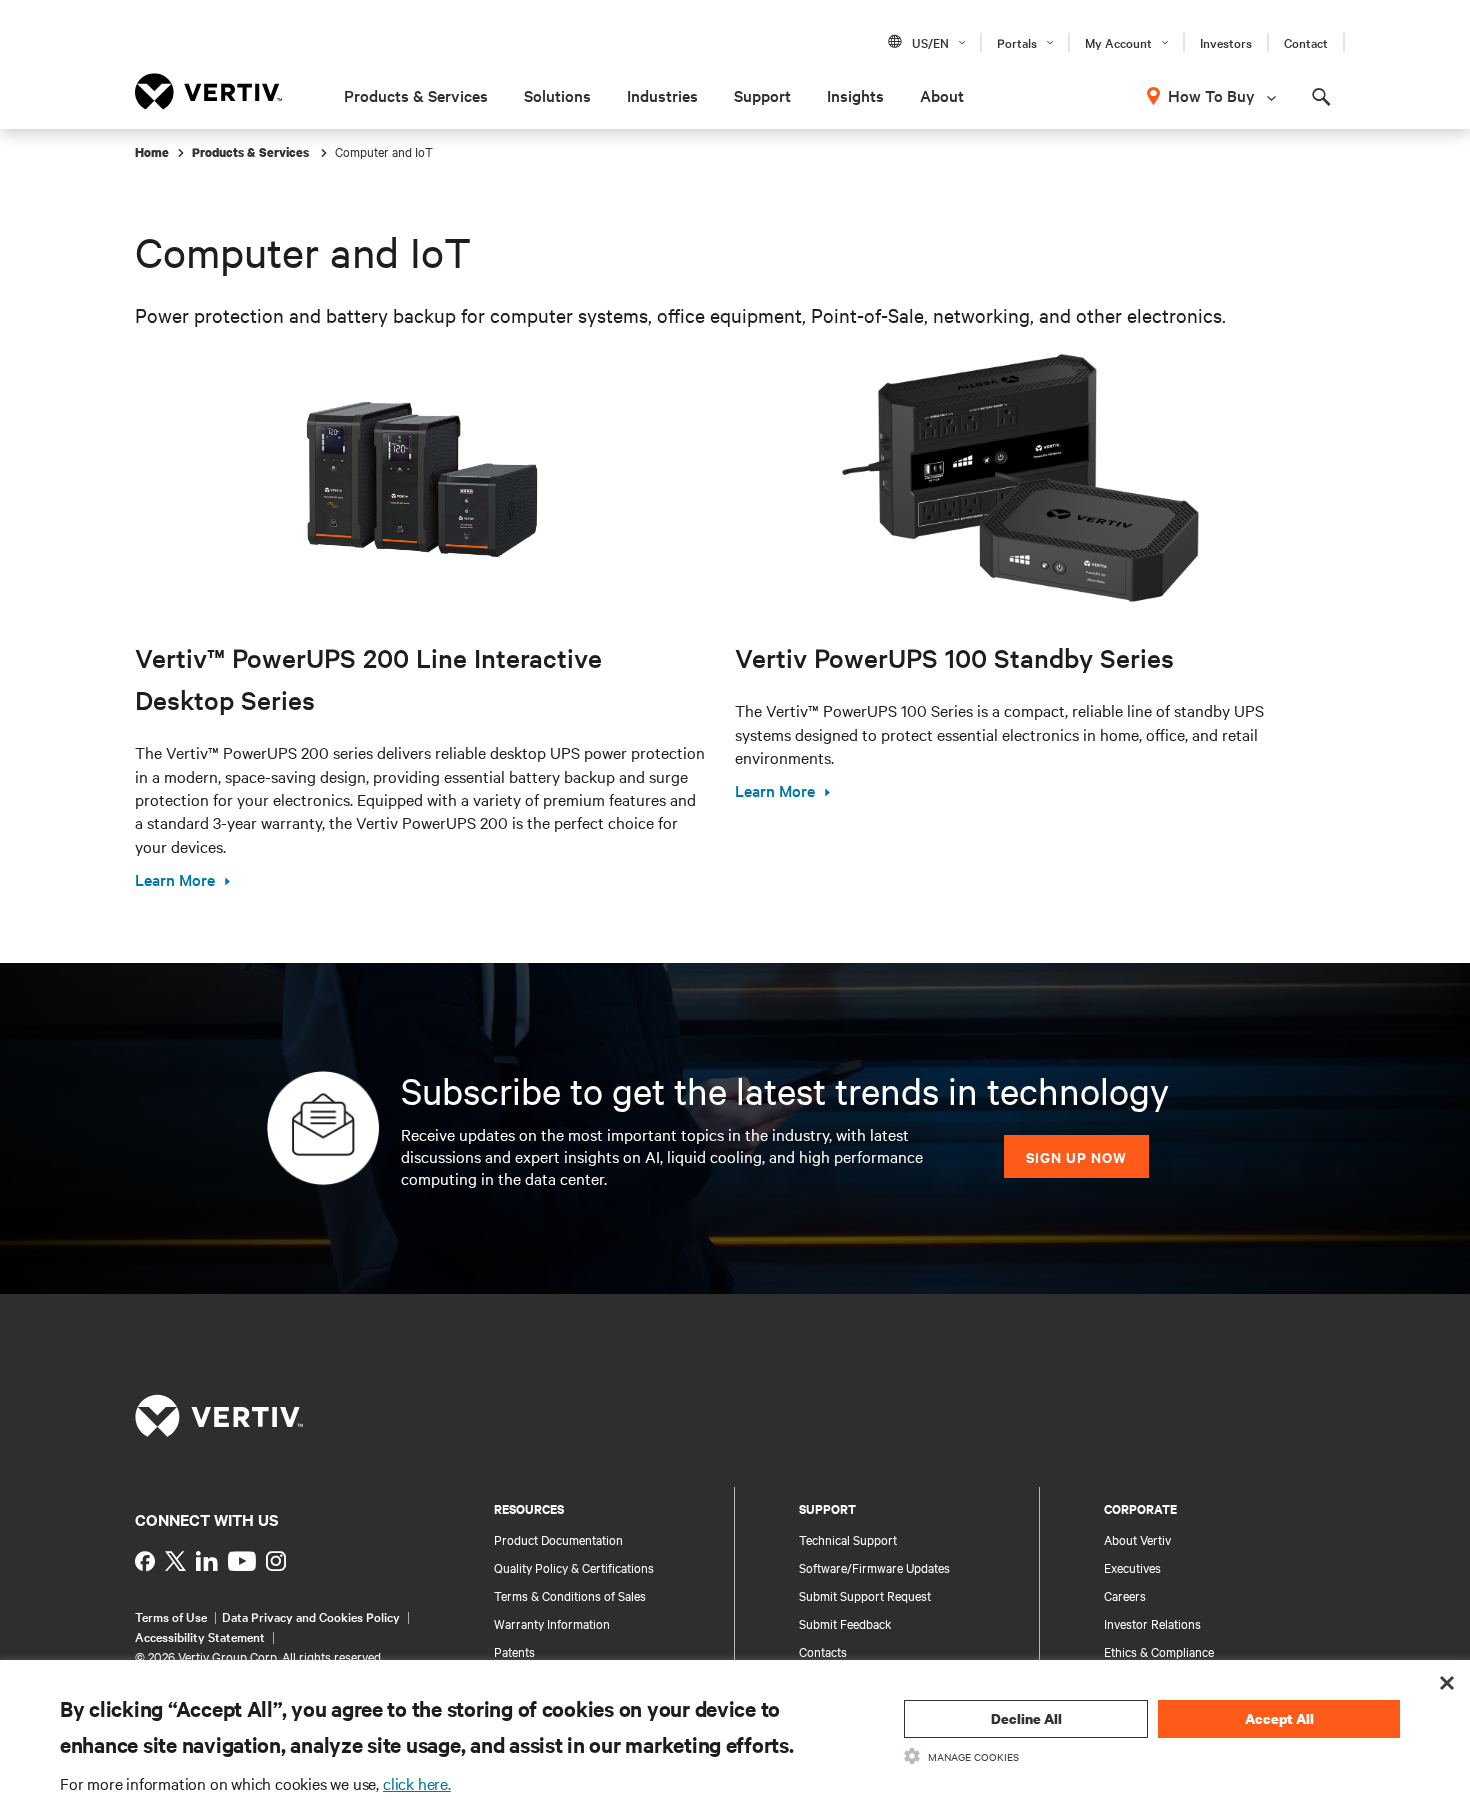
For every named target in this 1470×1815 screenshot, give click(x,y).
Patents (514, 1651)
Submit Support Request (865, 1595)
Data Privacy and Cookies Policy (311, 1616)
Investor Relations (1152, 1623)
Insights (855, 95)
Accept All (1279, 1718)
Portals (1017, 42)
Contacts (823, 1651)
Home (152, 152)
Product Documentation (558, 1539)
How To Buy (1211, 95)
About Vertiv (1137, 1539)
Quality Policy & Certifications (574, 1567)
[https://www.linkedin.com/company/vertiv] (207, 1561)
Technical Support (848, 1539)
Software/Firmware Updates (874, 1567)
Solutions (557, 95)
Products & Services (416, 95)
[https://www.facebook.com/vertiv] (145, 1561)
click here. (417, 1783)
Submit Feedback (845, 1623)
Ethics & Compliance (1159, 1651)
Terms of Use (171, 1616)
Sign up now (1076, 1156)
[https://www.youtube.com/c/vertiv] (242, 1561)
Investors (1226, 42)
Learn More (175, 879)
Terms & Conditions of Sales (570, 1595)
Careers (1125, 1595)
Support (762, 95)
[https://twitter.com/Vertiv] (175, 1561)
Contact (1306, 42)
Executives (1132, 1567)
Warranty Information (552, 1623)
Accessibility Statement (200, 1636)
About (942, 95)
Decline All (1026, 1718)
